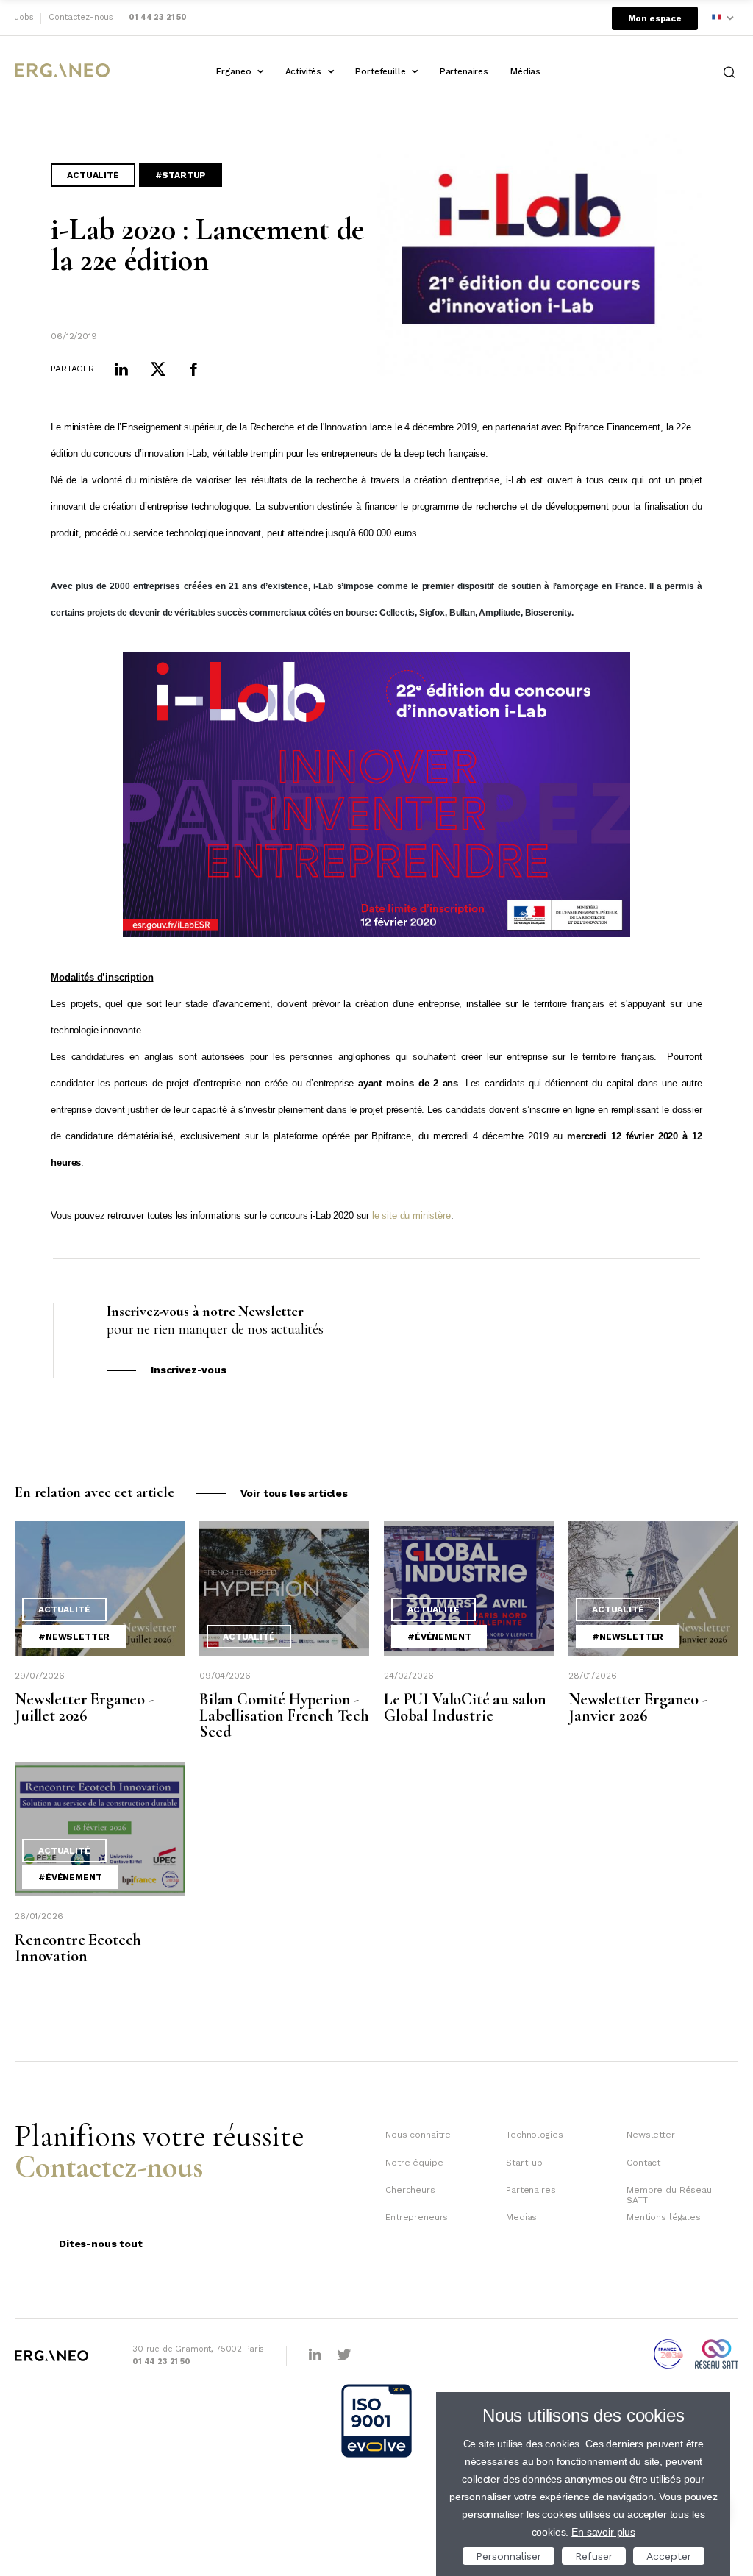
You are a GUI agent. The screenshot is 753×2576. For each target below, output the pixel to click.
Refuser (594, 2556)
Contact (643, 2163)
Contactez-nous (81, 17)
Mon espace (655, 18)
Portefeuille (380, 71)
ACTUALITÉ (93, 175)
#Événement (439, 1637)
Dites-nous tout (101, 2244)
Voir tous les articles (294, 1493)
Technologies (534, 2135)
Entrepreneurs (417, 2217)
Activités (304, 71)
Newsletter (650, 2135)
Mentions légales (663, 2217)
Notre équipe (414, 2163)
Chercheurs (410, 2190)
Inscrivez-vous (189, 1370)
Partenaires (464, 71)
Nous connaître (418, 2135)
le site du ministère (411, 1216)
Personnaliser (508, 2556)
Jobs (24, 17)
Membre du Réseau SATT (669, 2195)
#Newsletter (74, 1637)
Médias (525, 71)
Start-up (524, 2163)
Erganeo (233, 71)
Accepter (669, 2556)
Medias (521, 2217)
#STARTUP (181, 175)
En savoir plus (603, 2532)
